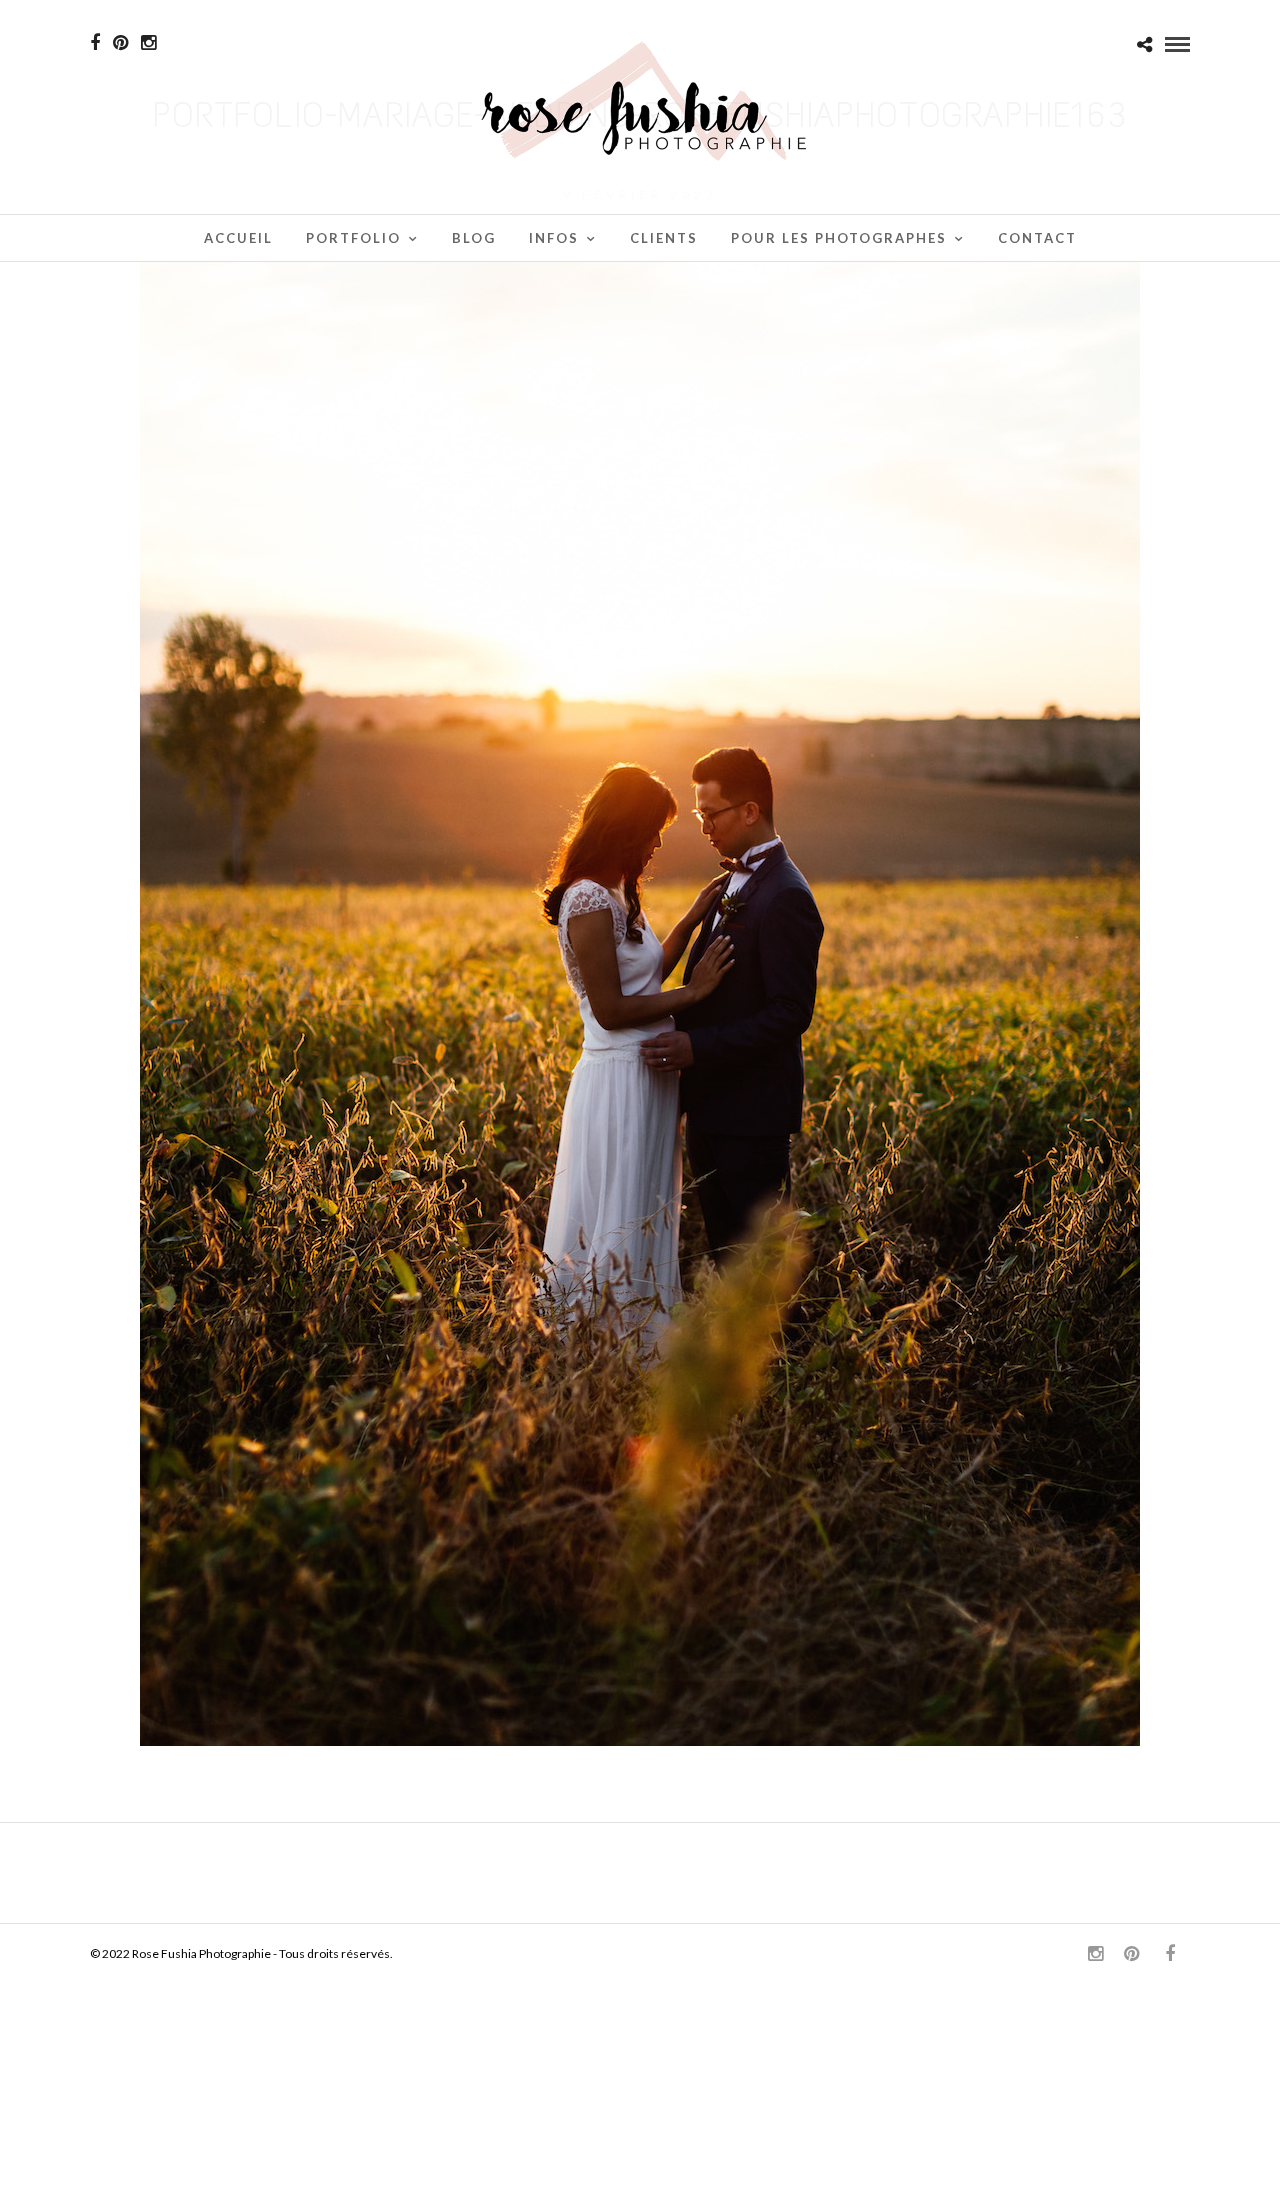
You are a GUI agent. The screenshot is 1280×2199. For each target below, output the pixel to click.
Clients (664, 238)
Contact (1037, 238)
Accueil (238, 238)
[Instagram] (148, 43)
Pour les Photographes (839, 238)
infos (554, 238)
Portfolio (353, 238)
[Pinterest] (120, 43)
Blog (474, 238)
